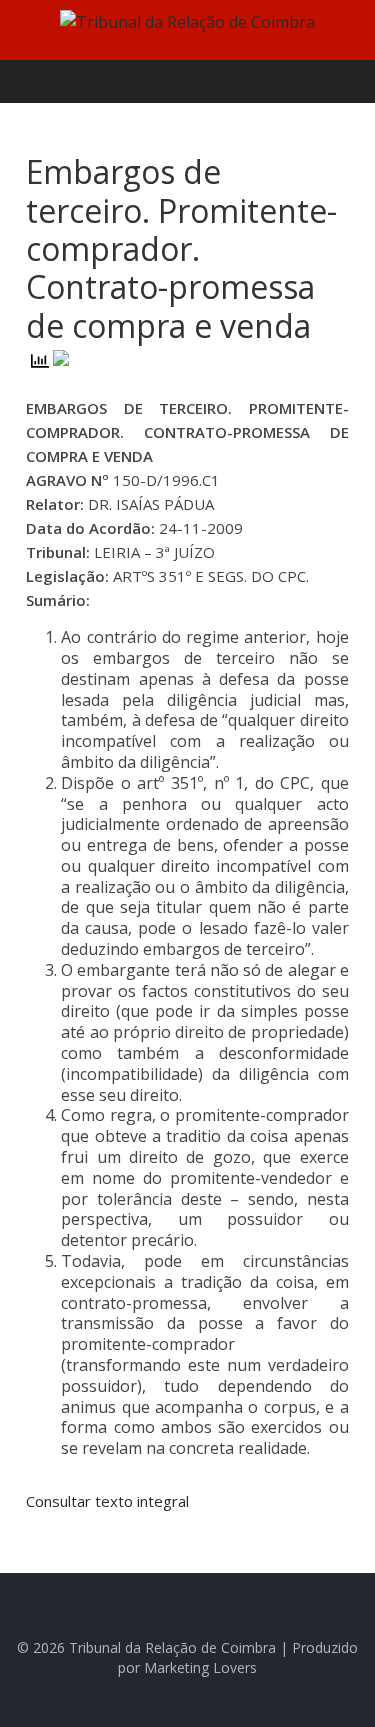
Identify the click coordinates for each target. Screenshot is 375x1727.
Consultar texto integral (107, 1501)
